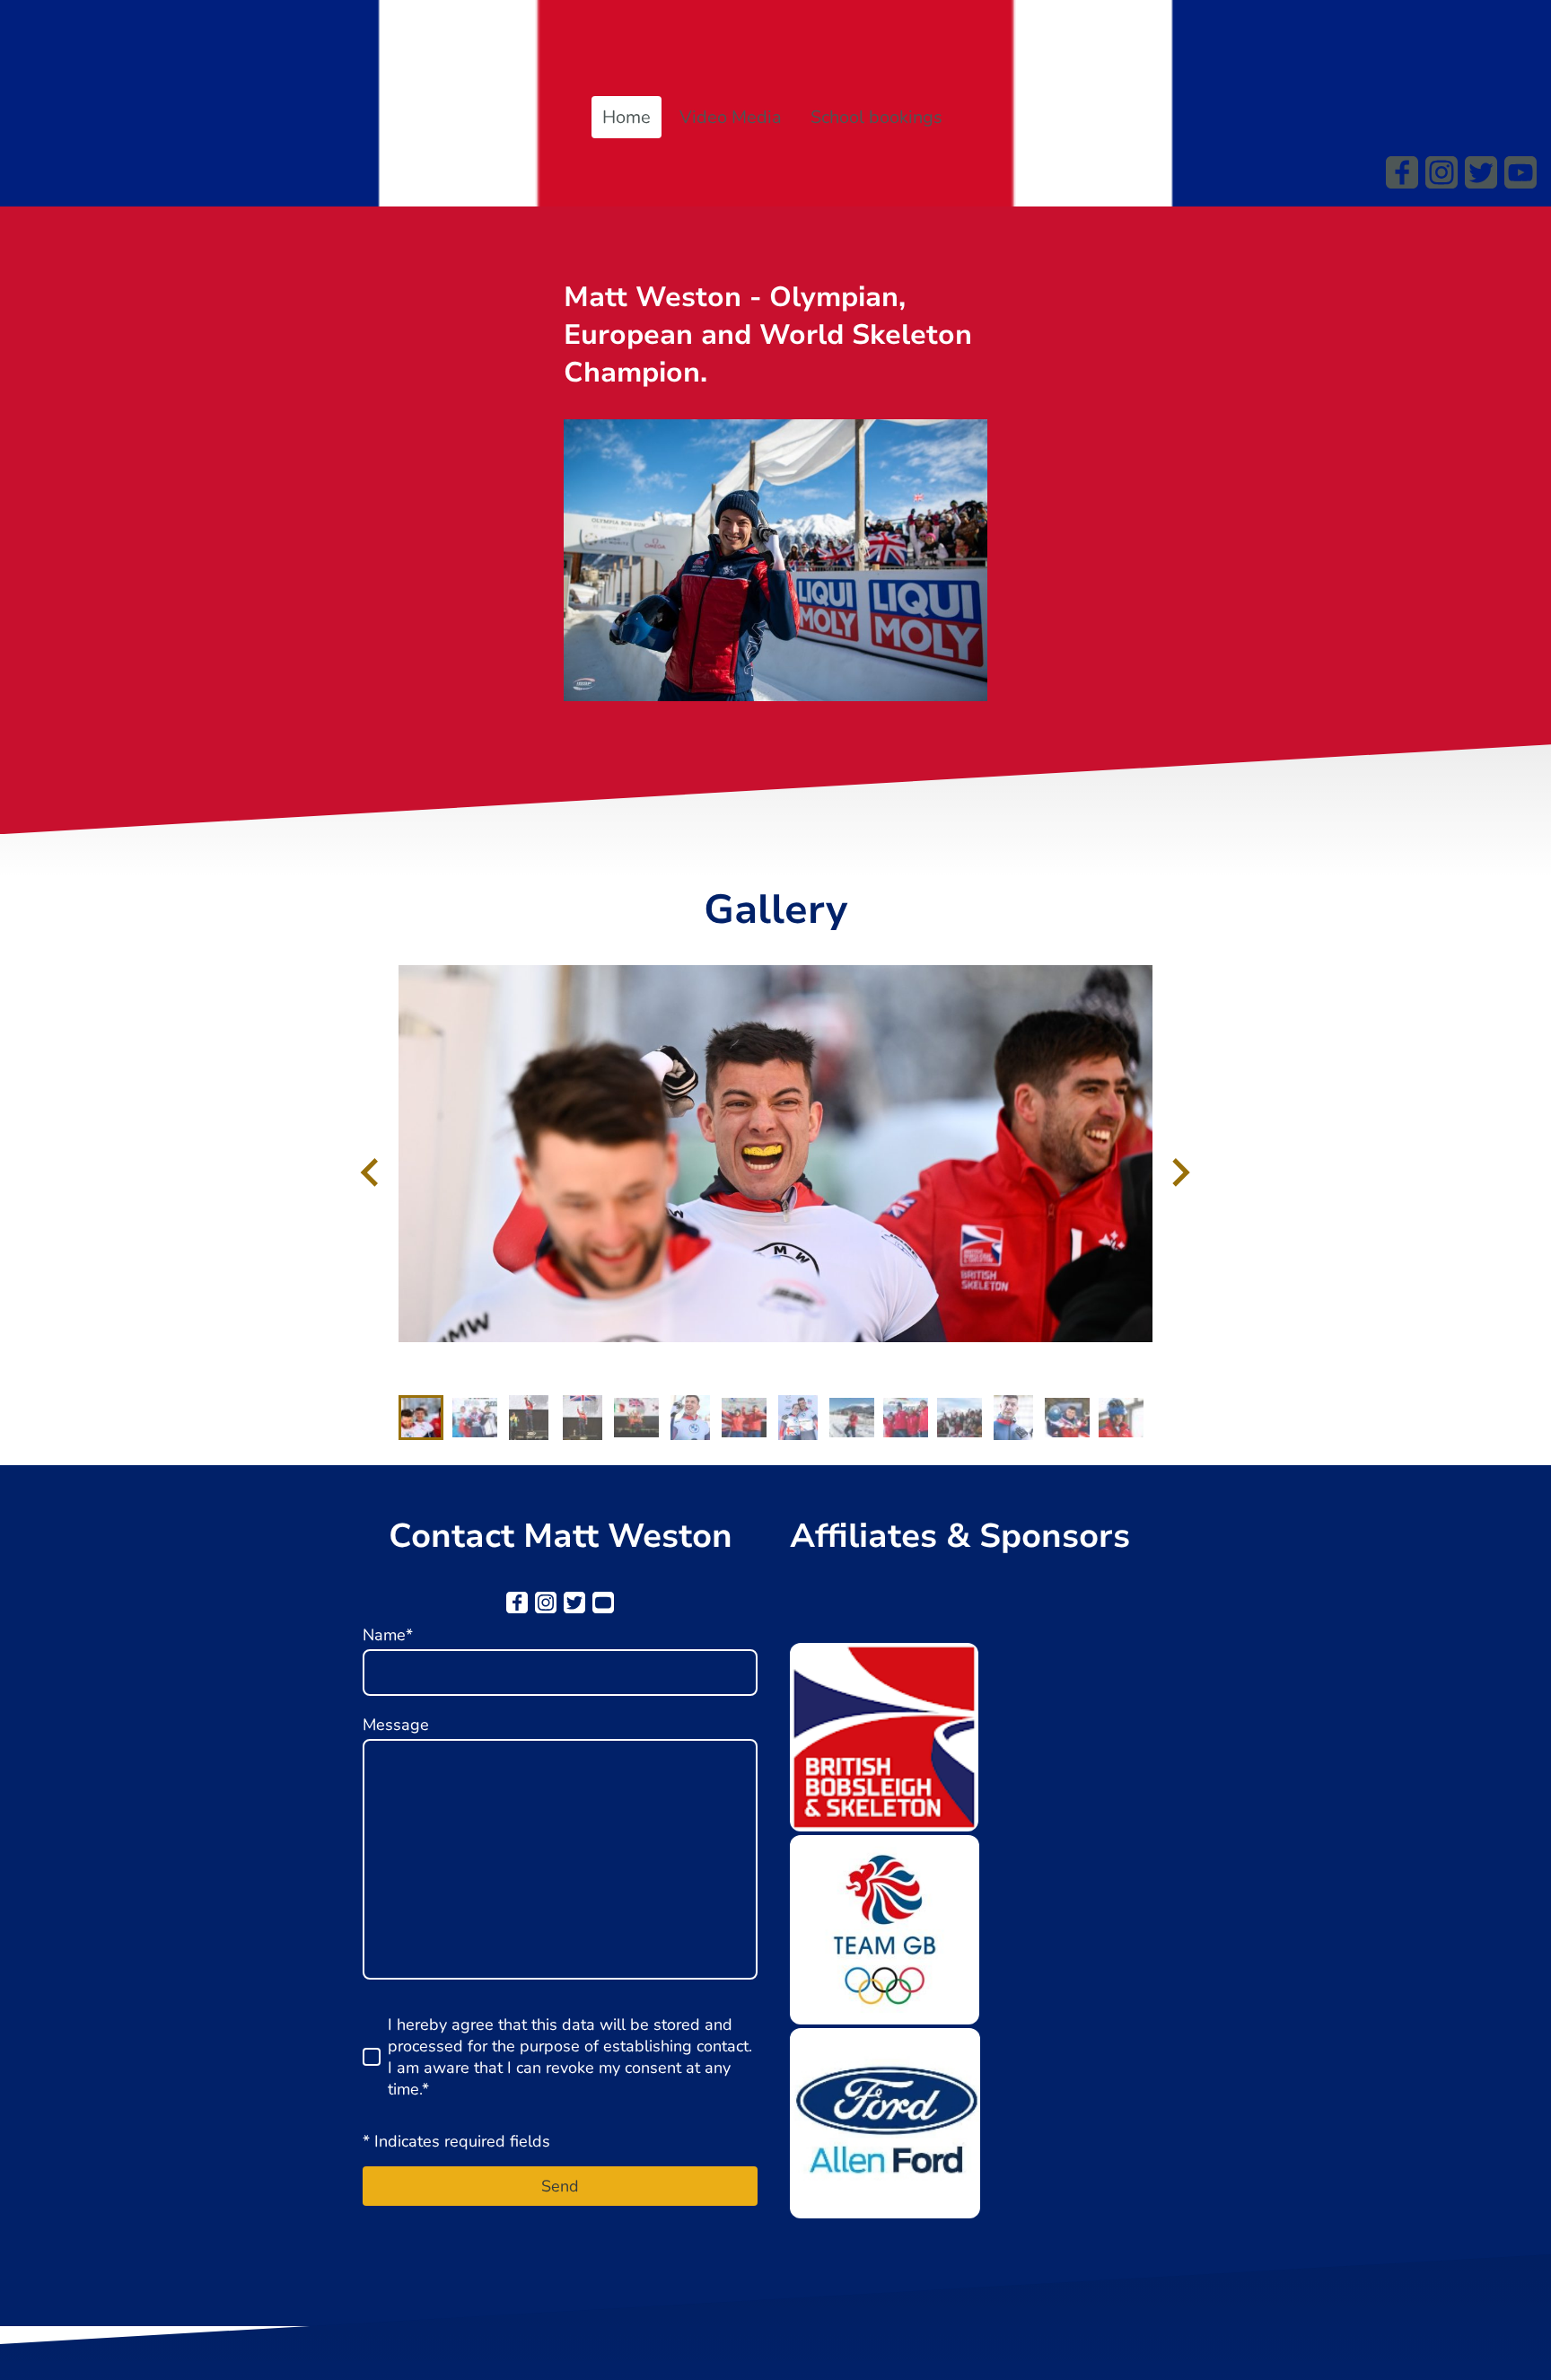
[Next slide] (1179, 1172)
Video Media (731, 117)
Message (396, 1725)
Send (560, 2186)
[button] (421, 1418)
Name (388, 1635)
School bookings (876, 117)
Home (627, 117)
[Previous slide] (371, 1172)
